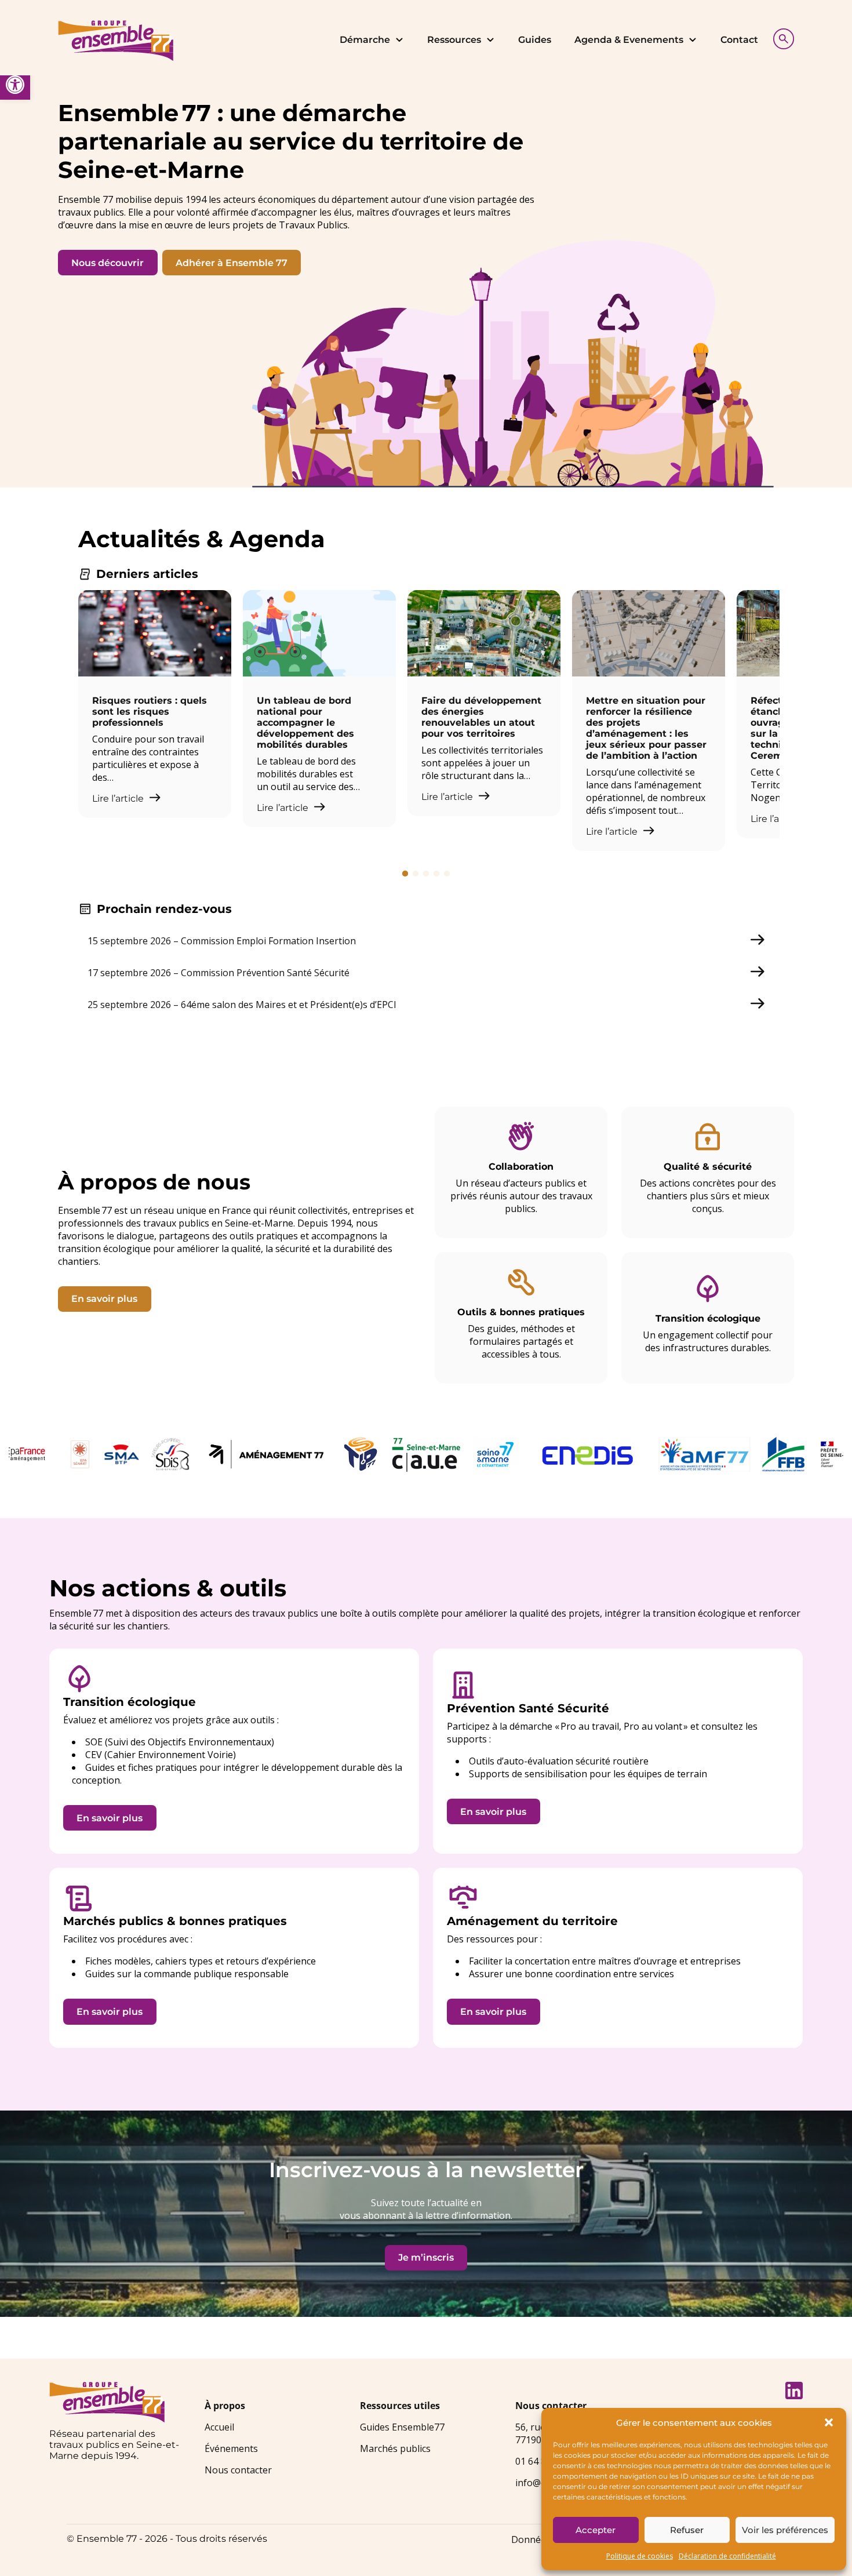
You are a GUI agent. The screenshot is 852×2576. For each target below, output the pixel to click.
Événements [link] (231, 2448)
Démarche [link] (365, 40)
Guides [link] (535, 40)
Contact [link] (739, 40)
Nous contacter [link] (238, 2470)
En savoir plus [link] (104, 1299)
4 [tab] (436, 874)
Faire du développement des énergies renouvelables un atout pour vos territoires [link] (481, 717)
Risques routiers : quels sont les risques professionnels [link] (150, 712)
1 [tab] (405, 874)
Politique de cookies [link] (640, 2556)
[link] (15, 85)
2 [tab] (416, 874)
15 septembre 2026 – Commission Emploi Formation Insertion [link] (222, 941)
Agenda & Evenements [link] (629, 40)
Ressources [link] (454, 40)
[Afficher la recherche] (781, 37)
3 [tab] (426, 874)
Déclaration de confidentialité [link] (727, 2556)
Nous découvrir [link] (108, 263)
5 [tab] (447, 874)
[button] (829, 2422)
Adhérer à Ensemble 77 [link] (232, 263)
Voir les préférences (785, 2530)
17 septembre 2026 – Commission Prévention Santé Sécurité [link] (219, 973)
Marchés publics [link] (395, 2448)
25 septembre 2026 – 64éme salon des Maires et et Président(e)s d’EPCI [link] (242, 1005)
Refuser (687, 2530)
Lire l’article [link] (119, 798)
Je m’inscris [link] (426, 2257)
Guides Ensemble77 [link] (402, 2427)
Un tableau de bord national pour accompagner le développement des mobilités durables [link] (305, 723)
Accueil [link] (219, 2427)
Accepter (596, 2530)
